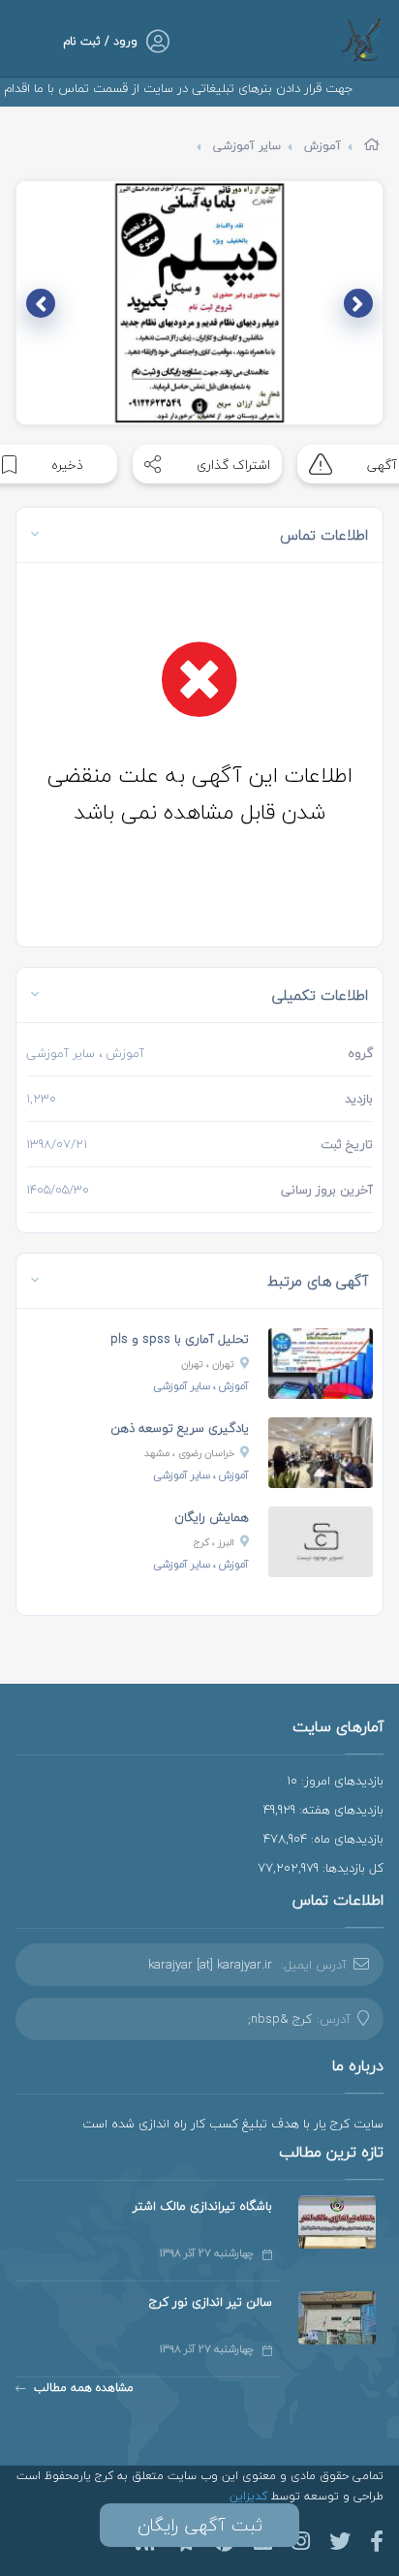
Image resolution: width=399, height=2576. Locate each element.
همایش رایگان (212, 1517)
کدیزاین (250, 2496)
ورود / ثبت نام (100, 41)
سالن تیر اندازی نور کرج (211, 2302)
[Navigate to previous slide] (358, 303)
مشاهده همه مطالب (84, 2388)
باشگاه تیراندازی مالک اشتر (202, 2206)
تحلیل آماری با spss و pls (180, 1339)
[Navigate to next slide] (41, 303)
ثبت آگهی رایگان (200, 2525)
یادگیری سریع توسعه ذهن (180, 1428)
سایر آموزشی (247, 146)
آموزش (322, 146)
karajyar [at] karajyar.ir (210, 1965)
